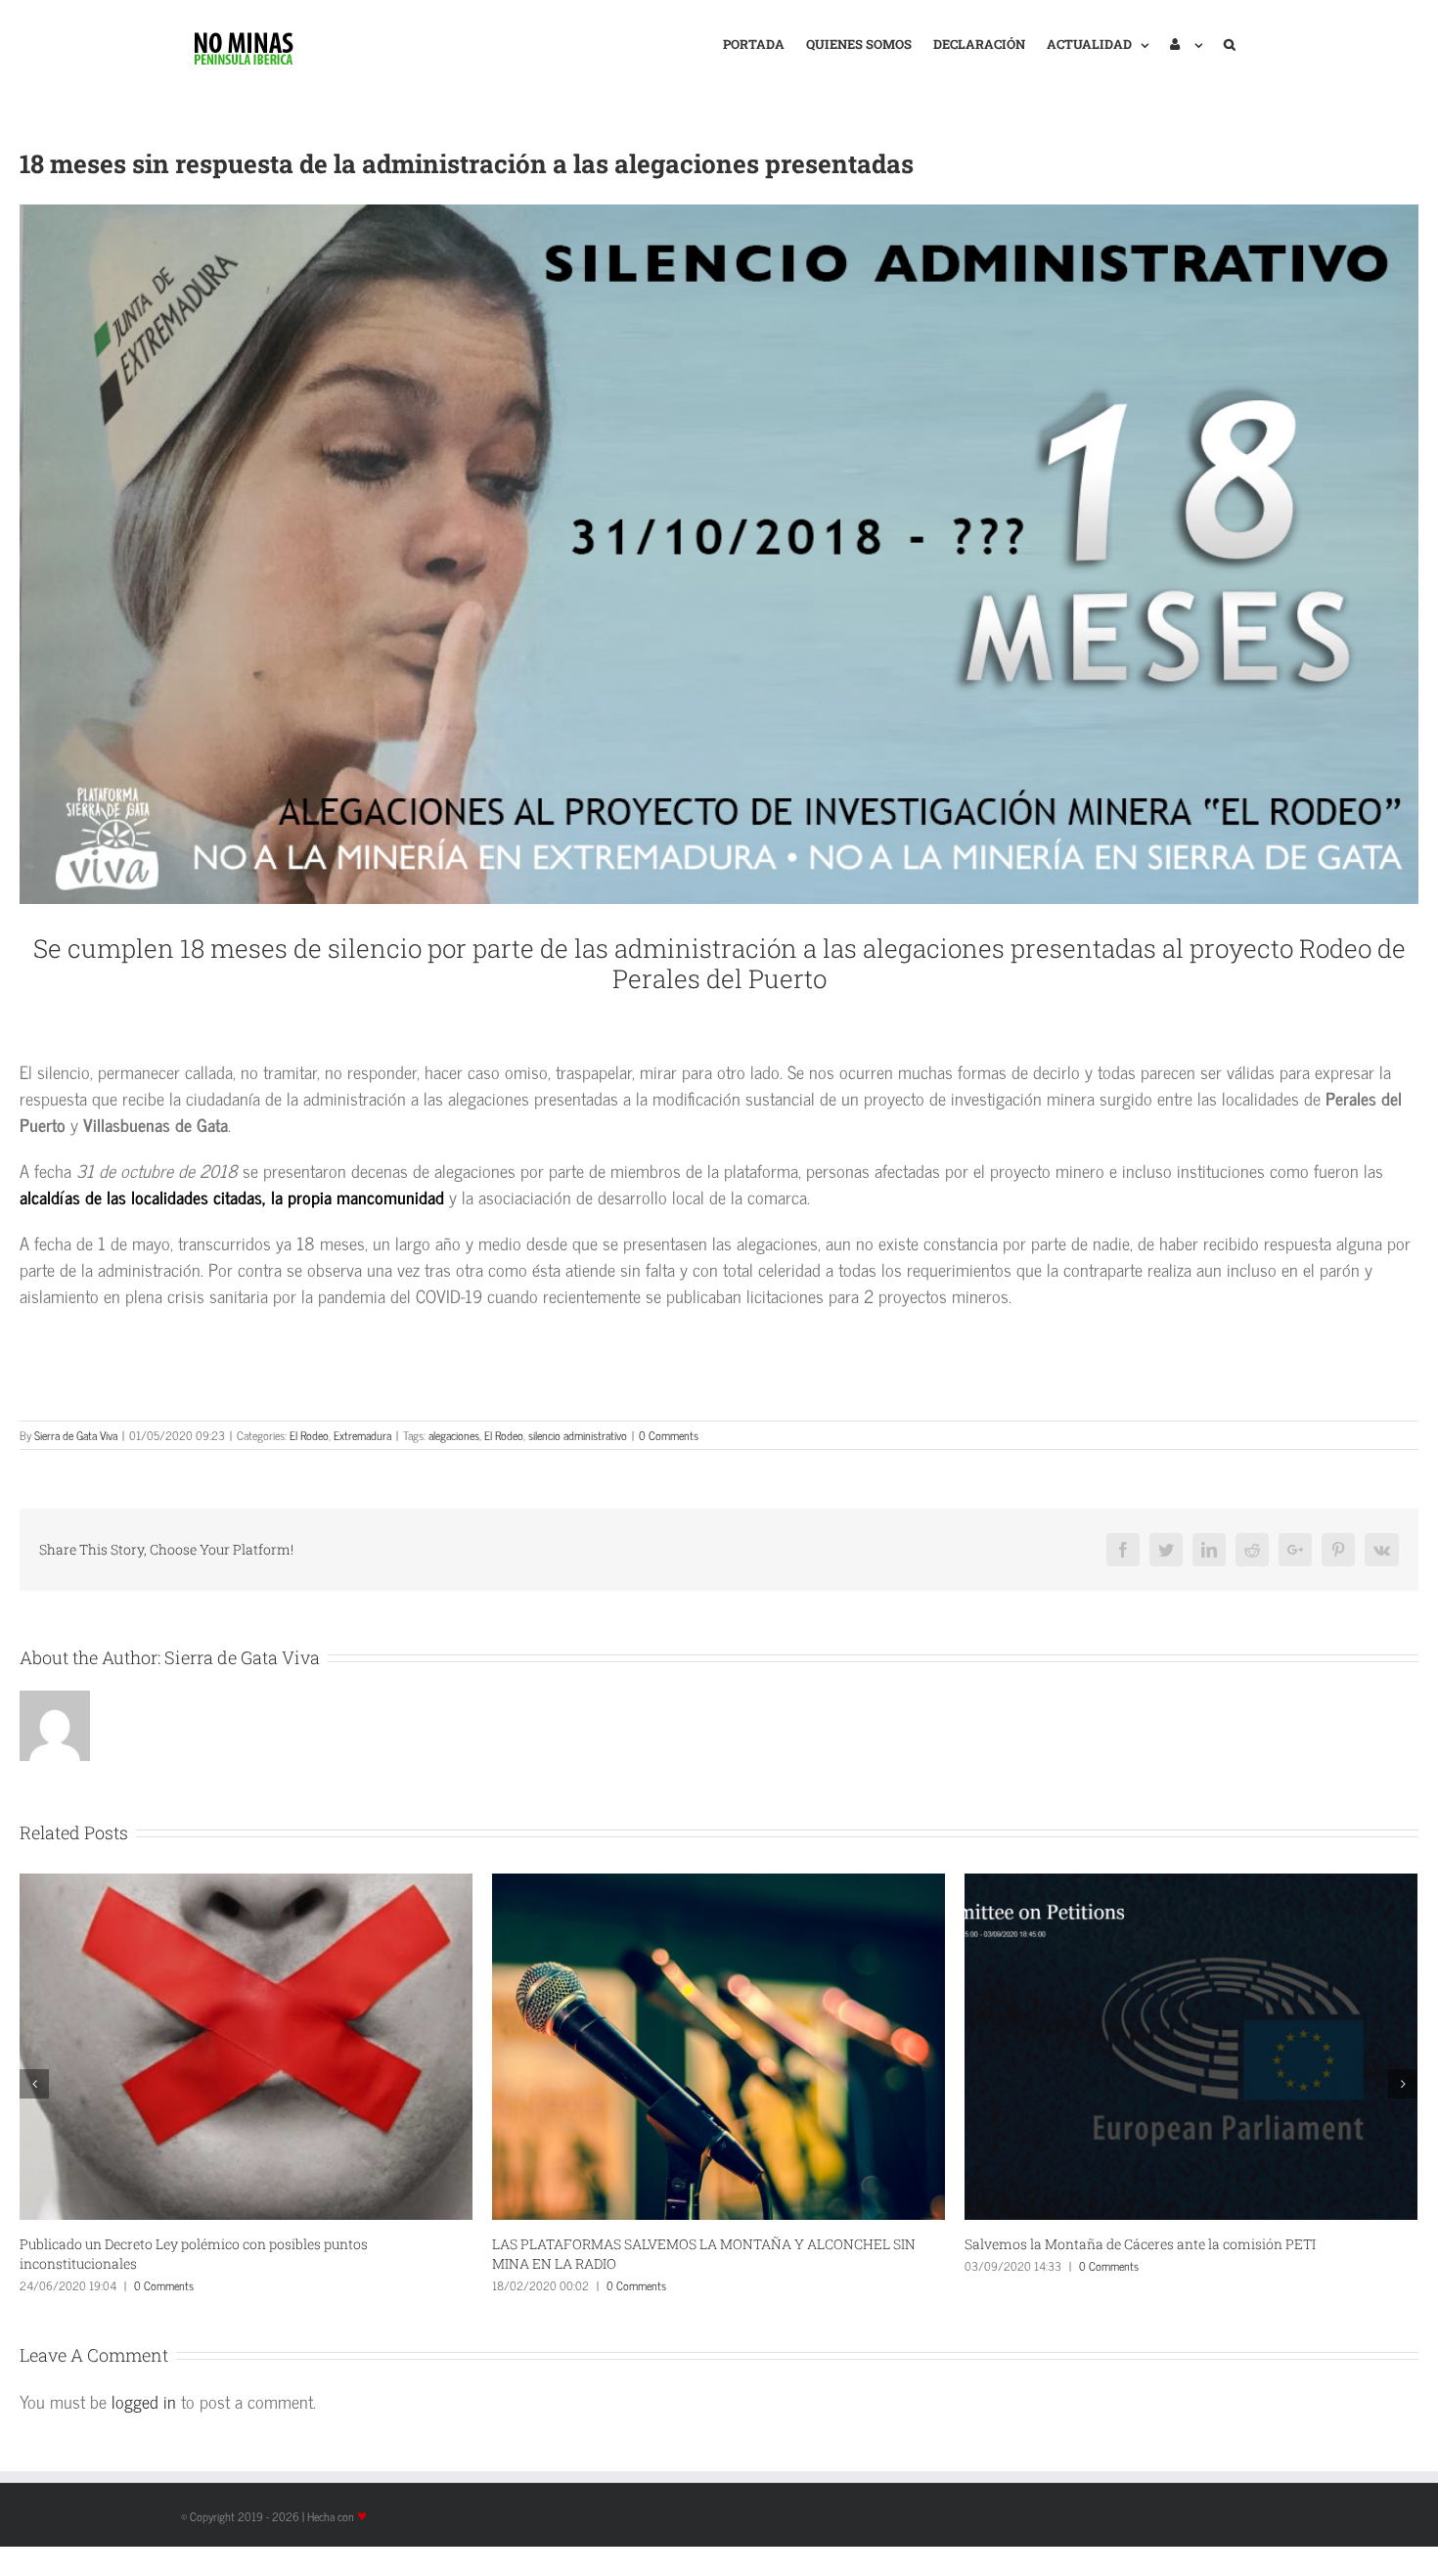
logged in (144, 2401)
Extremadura (362, 1435)
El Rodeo (309, 1435)
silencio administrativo (578, 1435)
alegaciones (454, 1435)
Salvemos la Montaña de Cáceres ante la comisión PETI (668, 2244)
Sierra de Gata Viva (76, 1435)
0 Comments (669, 1435)
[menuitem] (754, 43)
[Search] (1230, 43)
